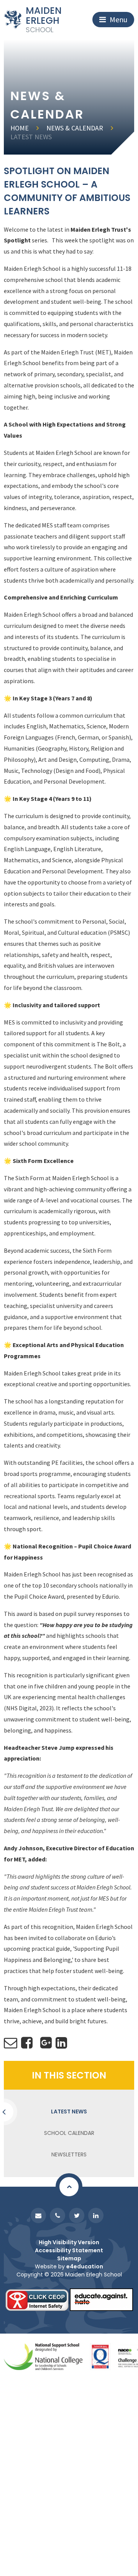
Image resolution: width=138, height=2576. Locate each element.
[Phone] (58, 2215)
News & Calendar (75, 128)
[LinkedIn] (96, 2215)
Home (20, 128)
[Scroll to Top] (69, 2187)
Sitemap (69, 2258)
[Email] (38, 2215)
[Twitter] (77, 2215)
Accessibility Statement (69, 2250)
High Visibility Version (69, 2242)
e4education (85, 2266)
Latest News (31, 137)
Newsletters (69, 2154)
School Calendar (69, 2133)
